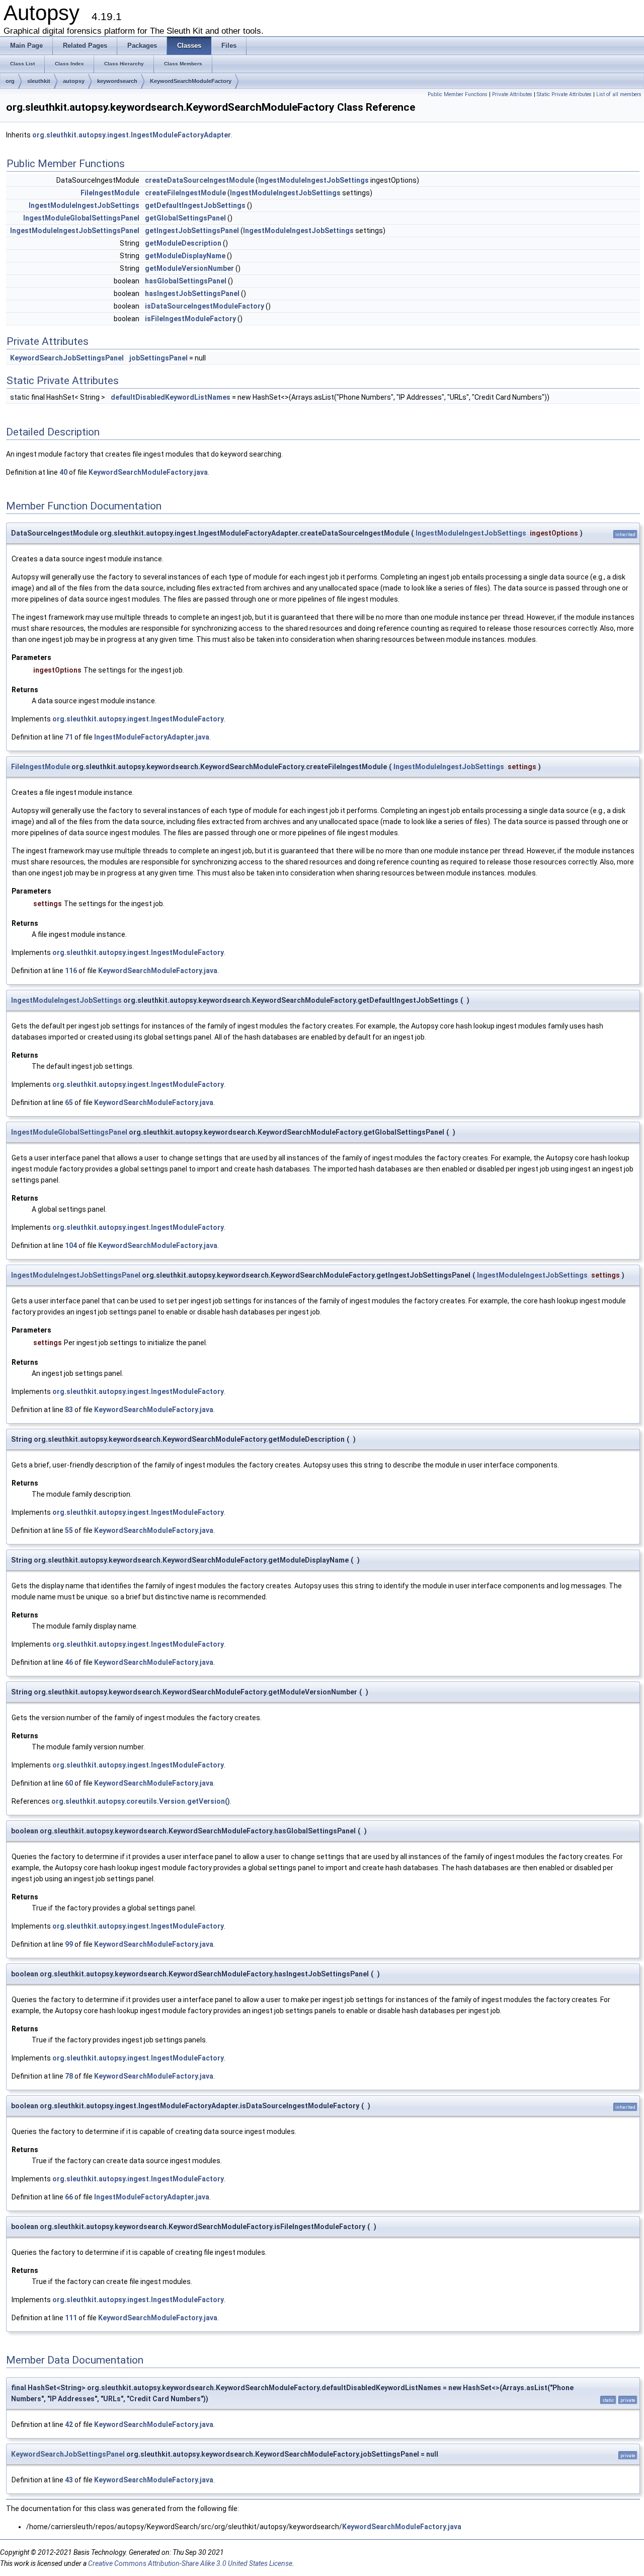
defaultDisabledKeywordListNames (171, 397)
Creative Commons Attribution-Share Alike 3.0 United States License (190, 2563)
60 (69, 1783)
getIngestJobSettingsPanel (192, 231)
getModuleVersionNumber (189, 268)
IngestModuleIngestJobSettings (313, 180)
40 (63, 472)
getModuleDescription (183, 243)
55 (69, 1530)
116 (71, 971)
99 (69, 1944)
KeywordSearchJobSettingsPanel (67, 358)
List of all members (619, 94)
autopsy (74, 81)
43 (69, 2480)
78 (69, 2076)
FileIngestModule (110, 193)
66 (69, 2197)
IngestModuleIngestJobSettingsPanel (75, 231)
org (10, 81)
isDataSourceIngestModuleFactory (205, 306)
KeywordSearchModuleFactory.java (148, 472)
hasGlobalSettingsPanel (186, 281)
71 (69, 737)
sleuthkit (39, 81)
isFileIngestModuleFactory (190, 319)
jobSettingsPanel (158, 358)
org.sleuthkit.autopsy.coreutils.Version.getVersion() (141, 1801)
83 (69, 1410)
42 (69, 2424)
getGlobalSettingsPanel (185, 218)
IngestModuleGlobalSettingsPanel (81, 218)
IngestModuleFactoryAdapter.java (152, 737)
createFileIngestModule (185, 193)
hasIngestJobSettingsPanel (192, 293)
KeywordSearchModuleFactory (191, 81)
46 (69, 1662)
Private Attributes (512, 94)
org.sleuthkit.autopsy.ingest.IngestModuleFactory (138, 719)
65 (69, 1102)
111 (71, 2318)
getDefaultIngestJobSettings (195, 205)
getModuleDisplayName (185, 256)
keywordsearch (117, 81)
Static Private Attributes (564, 94)
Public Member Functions (458, 94)
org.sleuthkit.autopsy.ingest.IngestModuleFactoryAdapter (132, 135)
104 (71, 1245)
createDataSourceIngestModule (199, 180)
